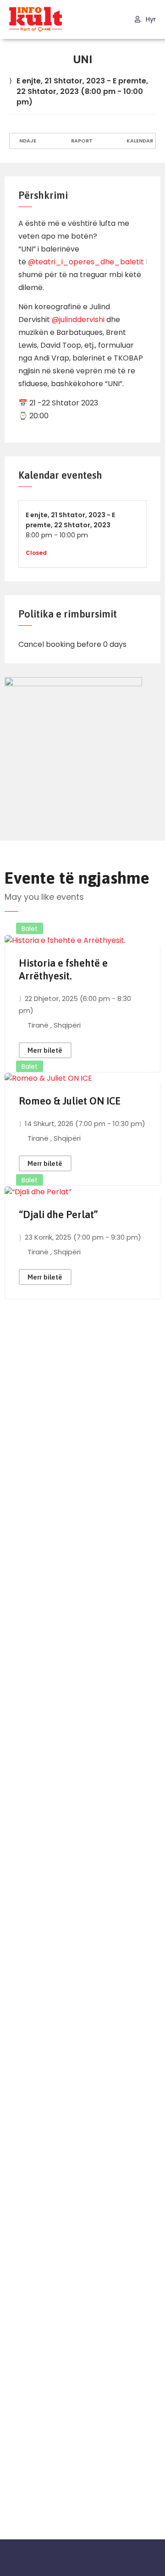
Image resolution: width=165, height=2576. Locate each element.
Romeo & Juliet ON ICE (70, 1101)
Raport (81, 141)
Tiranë (39, 1025)
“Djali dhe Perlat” (58, 1214)
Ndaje (27, 141)
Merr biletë (45, 1050)
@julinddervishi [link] (78, 320)
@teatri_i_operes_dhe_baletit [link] (86, 262)
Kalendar (139, 141)
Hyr (150, 19)
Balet (30, 929)
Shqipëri (67, 1025)
